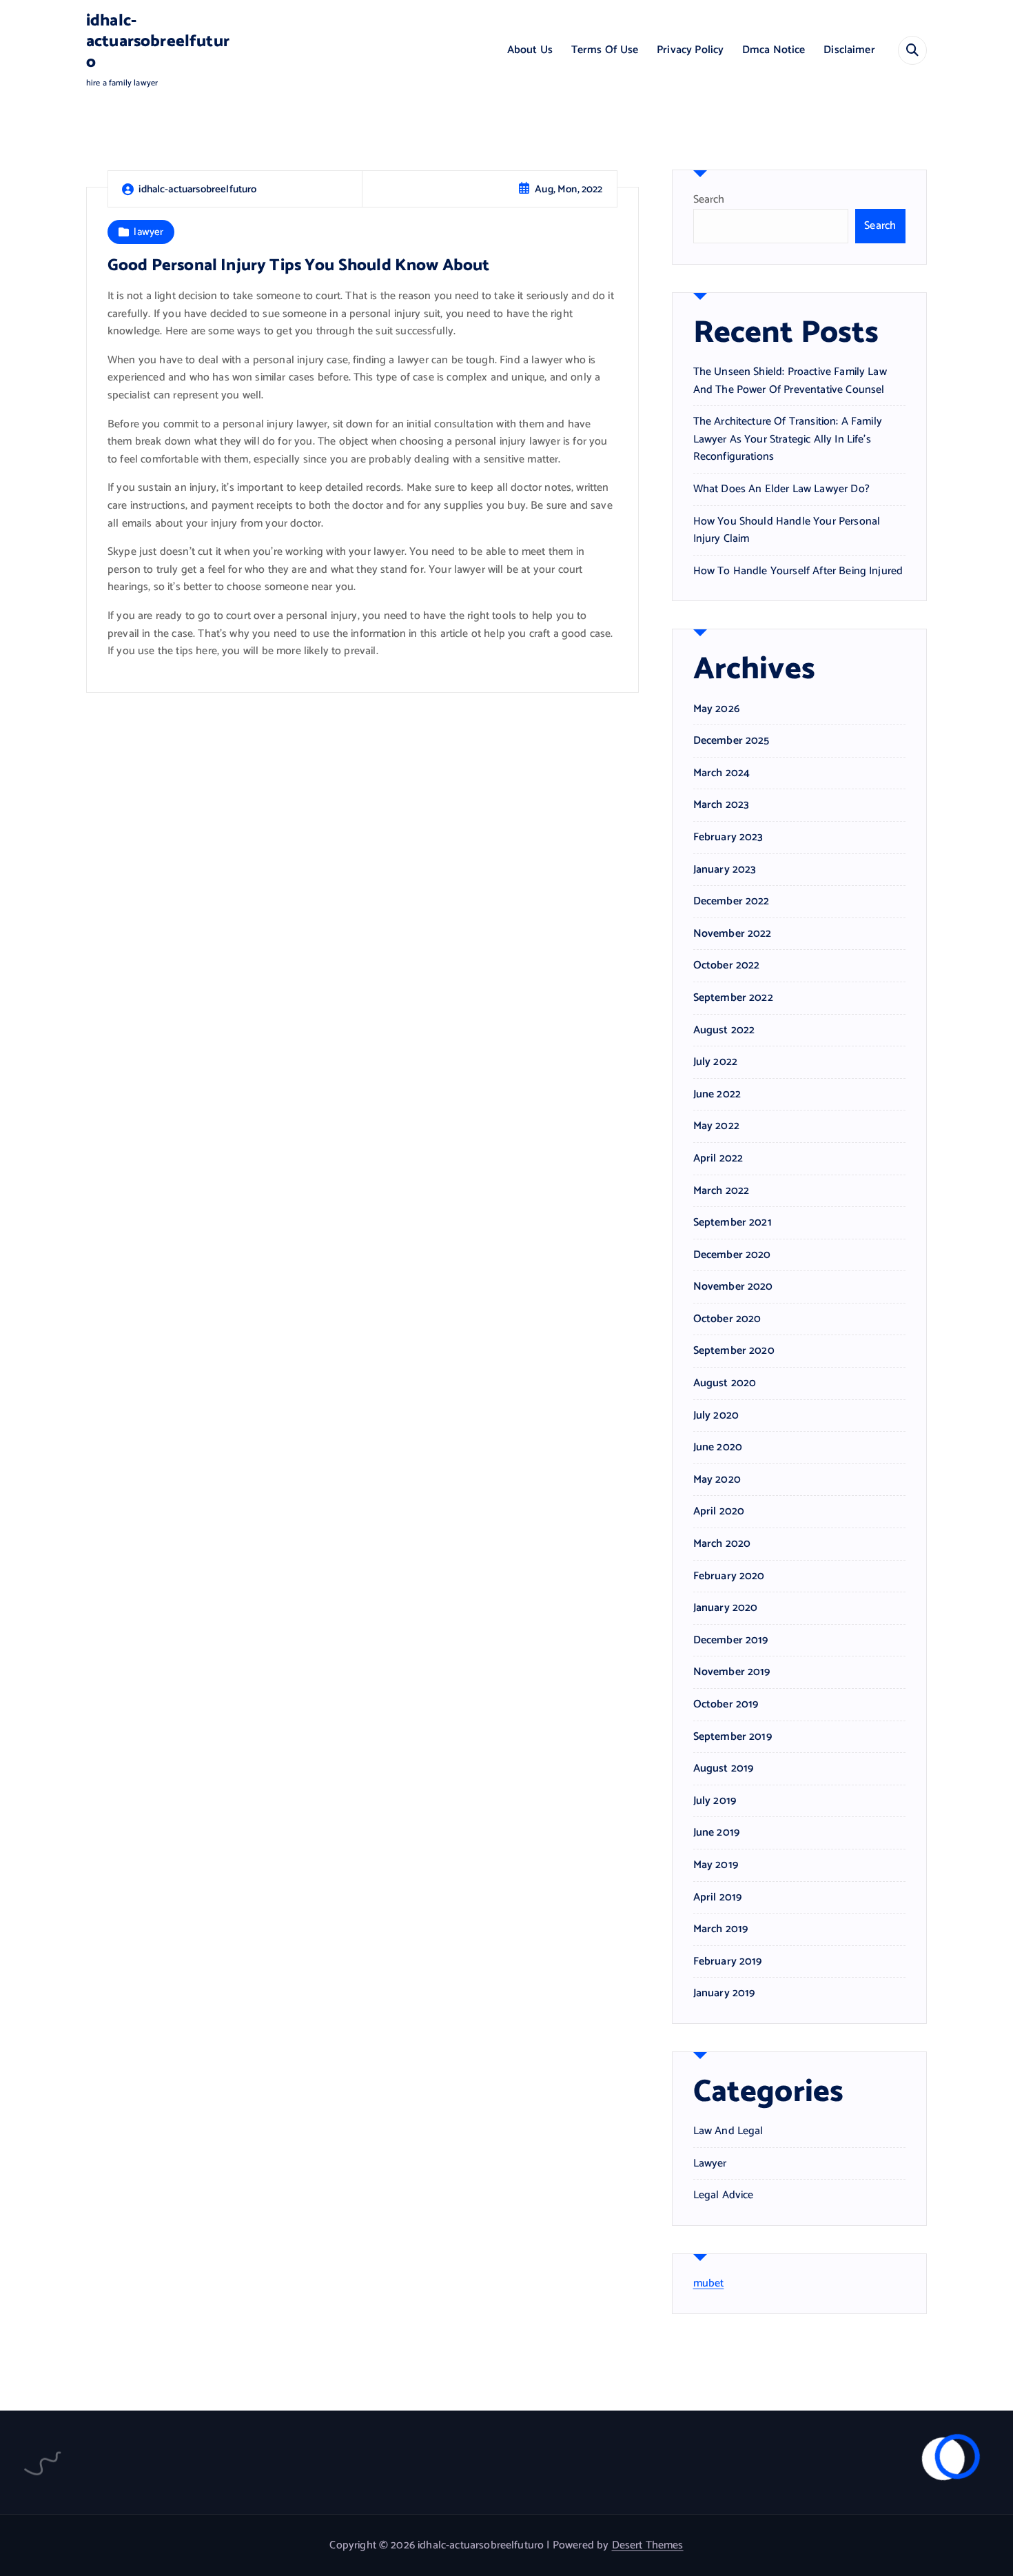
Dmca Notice (774, 50)
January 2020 (726, 1608)
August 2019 (724, 1769)
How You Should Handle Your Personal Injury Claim (787, 530)
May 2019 (716, 1865)
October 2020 (727, 1319)
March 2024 (722, 773)
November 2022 (733, 934)
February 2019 (728, 1962)
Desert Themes (648, 2545)
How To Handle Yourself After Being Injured (798, 571)
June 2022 (717, 1095)
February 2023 (728, 838)
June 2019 (716, 1833)
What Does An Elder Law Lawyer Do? (781, 489)
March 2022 (722, 1191)
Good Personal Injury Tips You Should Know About (299, 266)
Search (709, 200)
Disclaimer (849, 50)
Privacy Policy (690, 50)
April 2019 (718, 1898)
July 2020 (716, 1416)
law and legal (728, 2131)
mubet (709, 2283)
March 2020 (722, 1544)
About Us (530, 50)
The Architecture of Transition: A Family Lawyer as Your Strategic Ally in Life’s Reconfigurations (788, 439)
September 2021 (733, 1223)
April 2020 (719, 1512)
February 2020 (729, 1576)
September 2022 (733, 998)
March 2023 (722, 805)
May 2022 (716, 1126)
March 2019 (721, 1929)
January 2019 (724, 1994)
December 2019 (731, 1641)
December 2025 (731, 741)
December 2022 (731, 902)
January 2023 (725, 870)
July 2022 (715, 1062)
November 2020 (733, 1287)
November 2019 (732, 1672)
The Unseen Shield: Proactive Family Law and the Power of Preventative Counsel (790, 381)
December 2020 (732, 1255)
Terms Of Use (605, 50)
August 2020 (725, 1383)
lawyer (149, 232)
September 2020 (734, 1351)
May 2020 (717, 1480)
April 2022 (718, 1159)
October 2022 (727, 966)
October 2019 (726, 1705)
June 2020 (718, 1448)
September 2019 (733, 1737)
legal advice (724, 2195)
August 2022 (724, 1031)
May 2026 (716, 709)
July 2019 (715, 1801)
